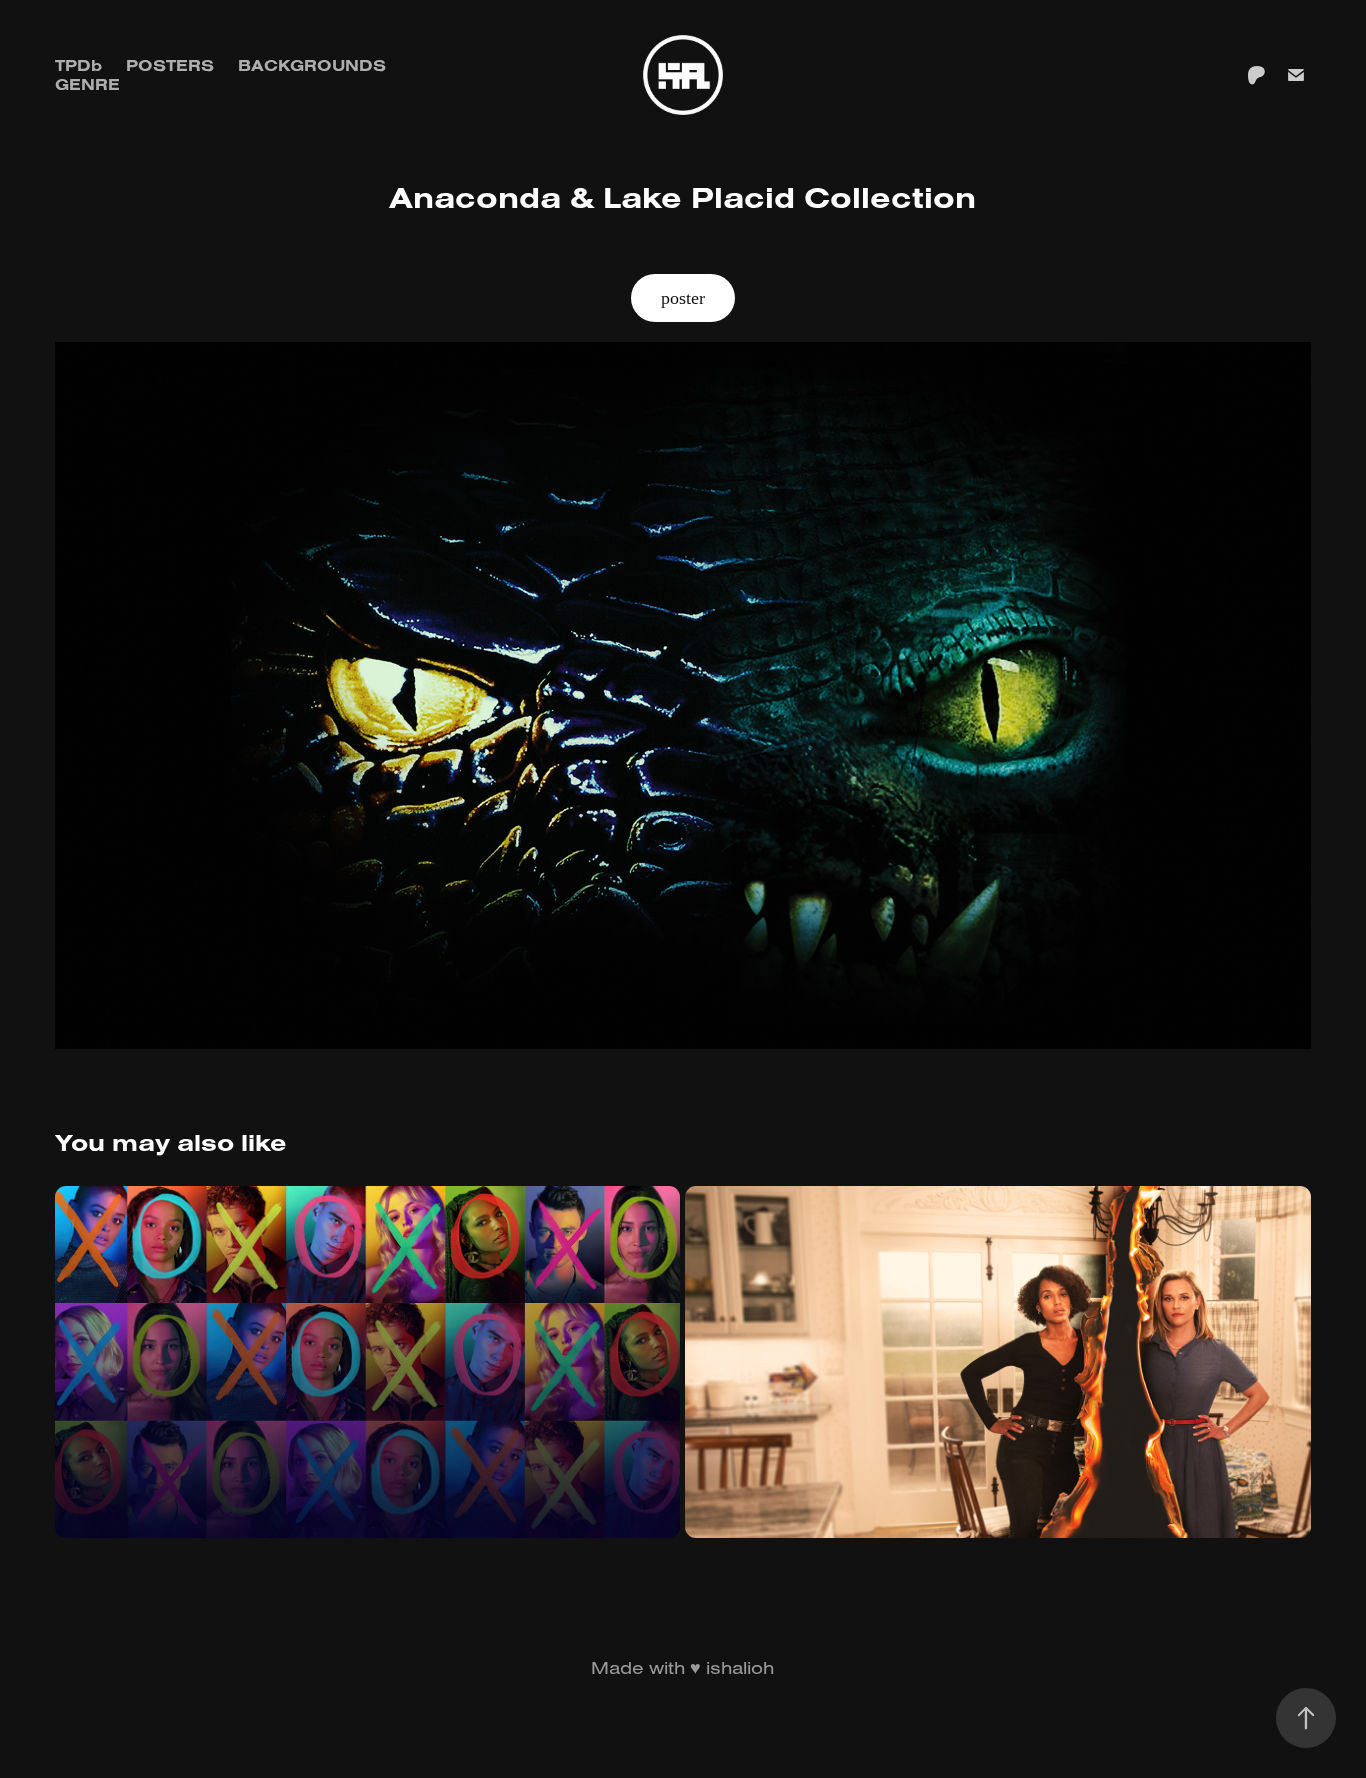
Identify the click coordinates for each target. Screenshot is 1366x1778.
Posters (170, 65)
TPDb (78, 65)
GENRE (87, 84)
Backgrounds (312, 65)
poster (683, 298)
